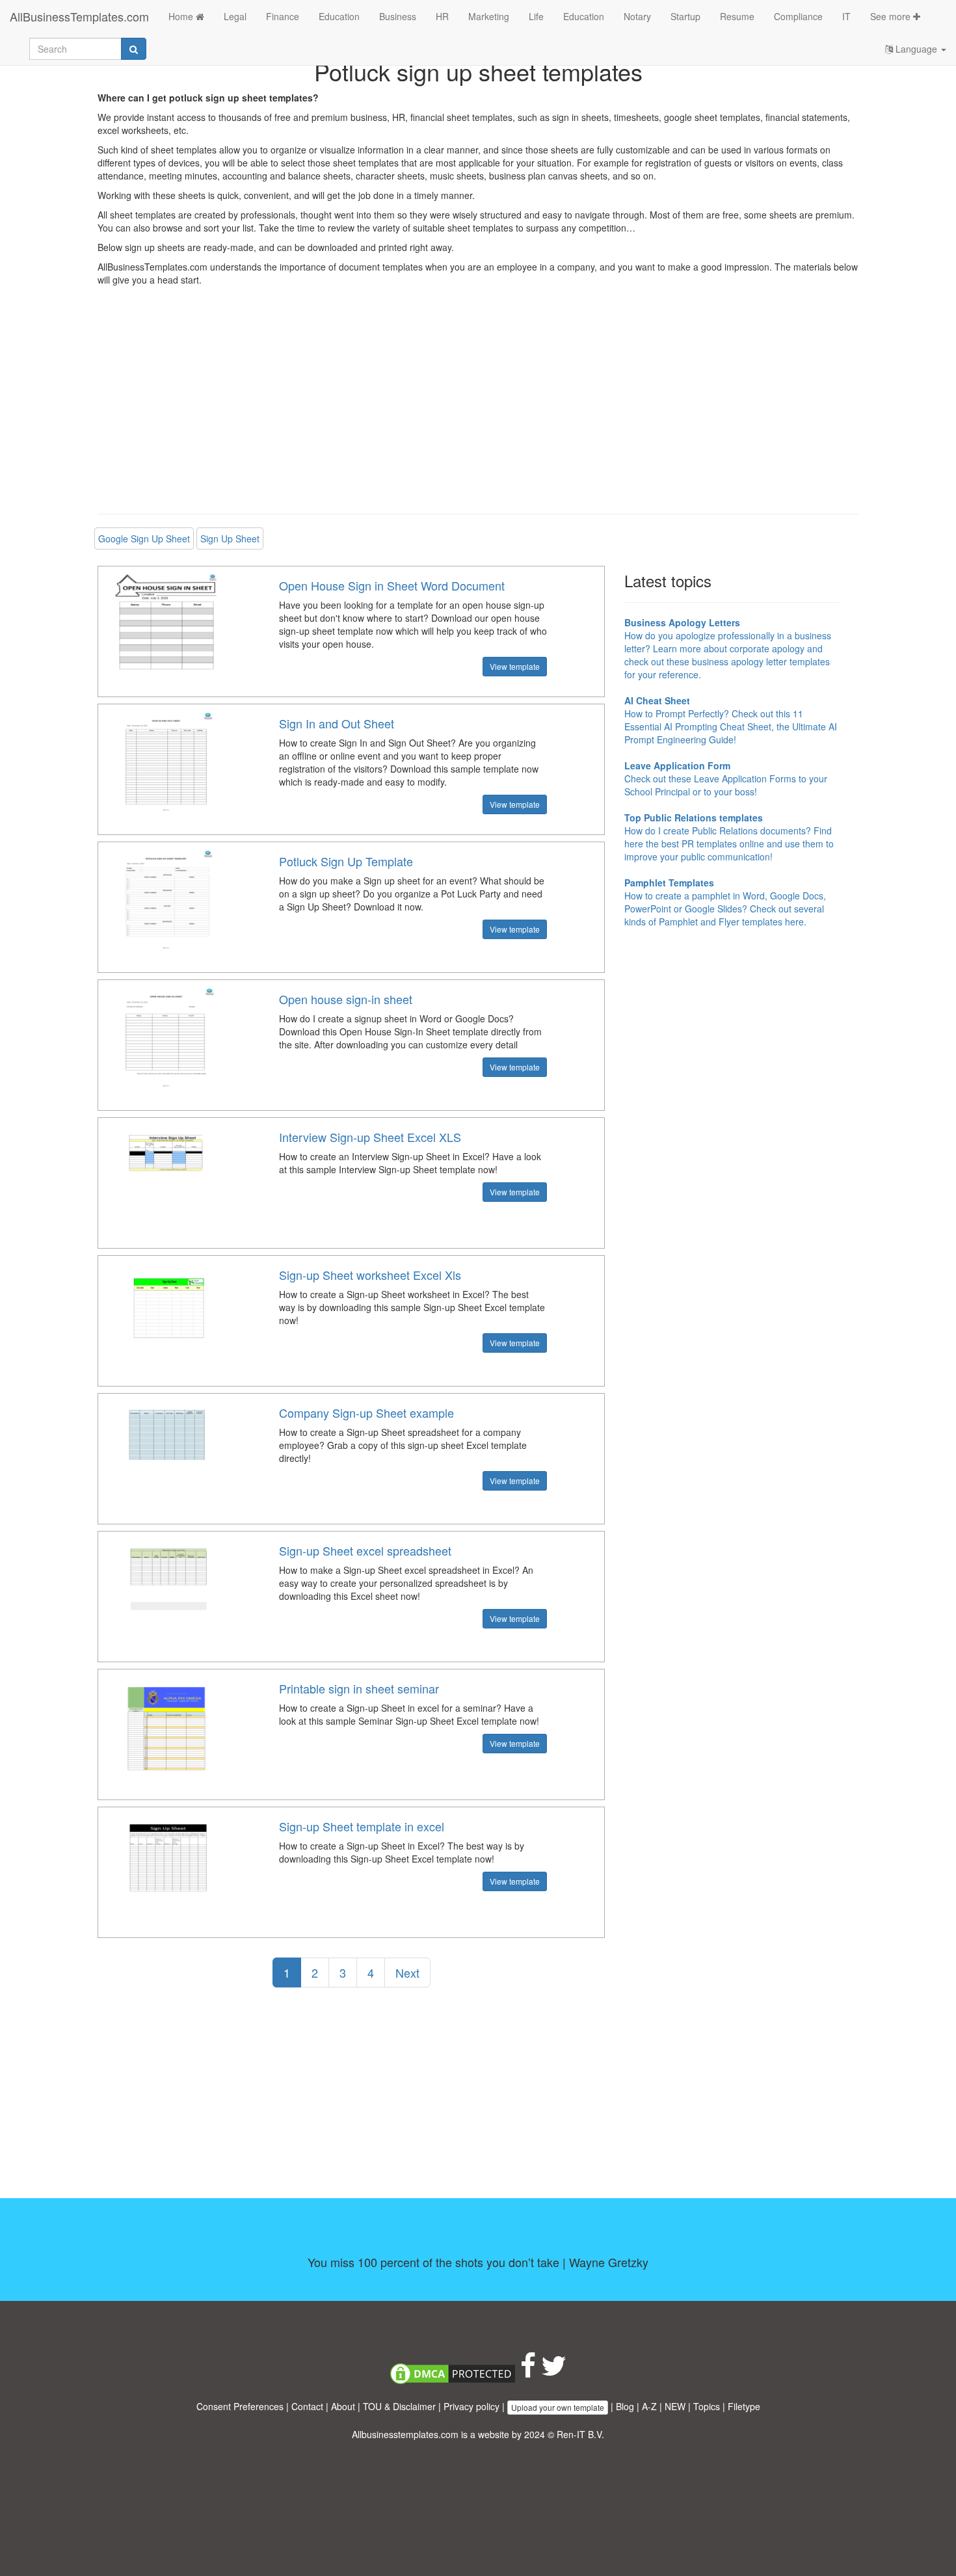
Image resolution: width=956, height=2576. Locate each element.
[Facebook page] (528, 2372)
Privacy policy (471, 2406)
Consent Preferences (240, 2406)
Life (536, 16)
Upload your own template (558, 2407)
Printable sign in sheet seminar (359, 1688)
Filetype (744, 2406)
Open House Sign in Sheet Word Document (392, 585)
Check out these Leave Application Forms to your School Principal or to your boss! (726, 778)
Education (339, 16)
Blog (625, 2406)
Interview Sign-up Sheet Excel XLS (370, 1137)
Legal (235, 16)
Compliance (798, 16)
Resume (737, 16)
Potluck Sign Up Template (346, 861)
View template (515, 666)
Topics (707, 2406)
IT (846, 16)
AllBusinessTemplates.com (79, 16)
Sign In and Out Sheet (337, 723)
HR (442, 16)
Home (182, 16)
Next (407, 1972)
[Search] (134, 49)
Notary (637, 16)
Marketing (489, 16)
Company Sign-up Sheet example (366, 1413)
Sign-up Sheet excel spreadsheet (365, 1550)
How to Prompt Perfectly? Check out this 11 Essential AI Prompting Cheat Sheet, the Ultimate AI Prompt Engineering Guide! (731, 720)
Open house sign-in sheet (346, 999)
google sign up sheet (144, 538)
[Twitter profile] (554, 2372)
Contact (307, 2406)
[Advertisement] (478, 410)
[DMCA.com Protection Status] (453, 2372)
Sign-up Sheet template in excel (362, 1826)
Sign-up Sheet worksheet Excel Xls (370, 1275)
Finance (283, 16)
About (343, 2406)
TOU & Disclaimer (399, 2406)
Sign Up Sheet (230, 538)
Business (398, 16)
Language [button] (916, 49)
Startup (685, 16)
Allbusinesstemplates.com (405, 2434)
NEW (675, 2406)
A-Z (649, 2406)
